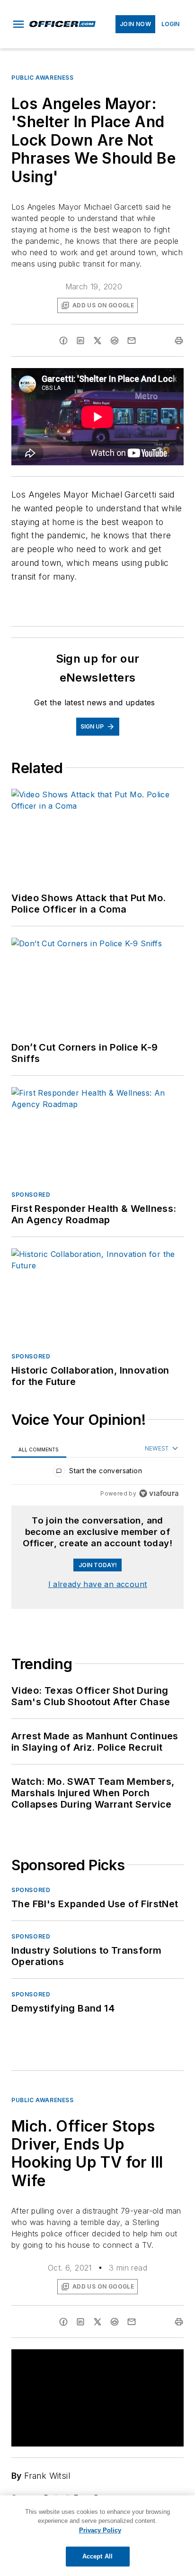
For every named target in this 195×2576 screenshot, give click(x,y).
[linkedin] (80, 341)
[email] (132, 341)
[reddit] (115, 341)
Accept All (97, 2556)
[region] (97, 1473)
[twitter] (97, 341)
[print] (179, 341)
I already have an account (98, 1584)
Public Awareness (43, 78)
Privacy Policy (100, 2530)
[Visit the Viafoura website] (159, 1493)
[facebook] (63, 341)
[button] (18, 24)
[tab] (39, 1449)
